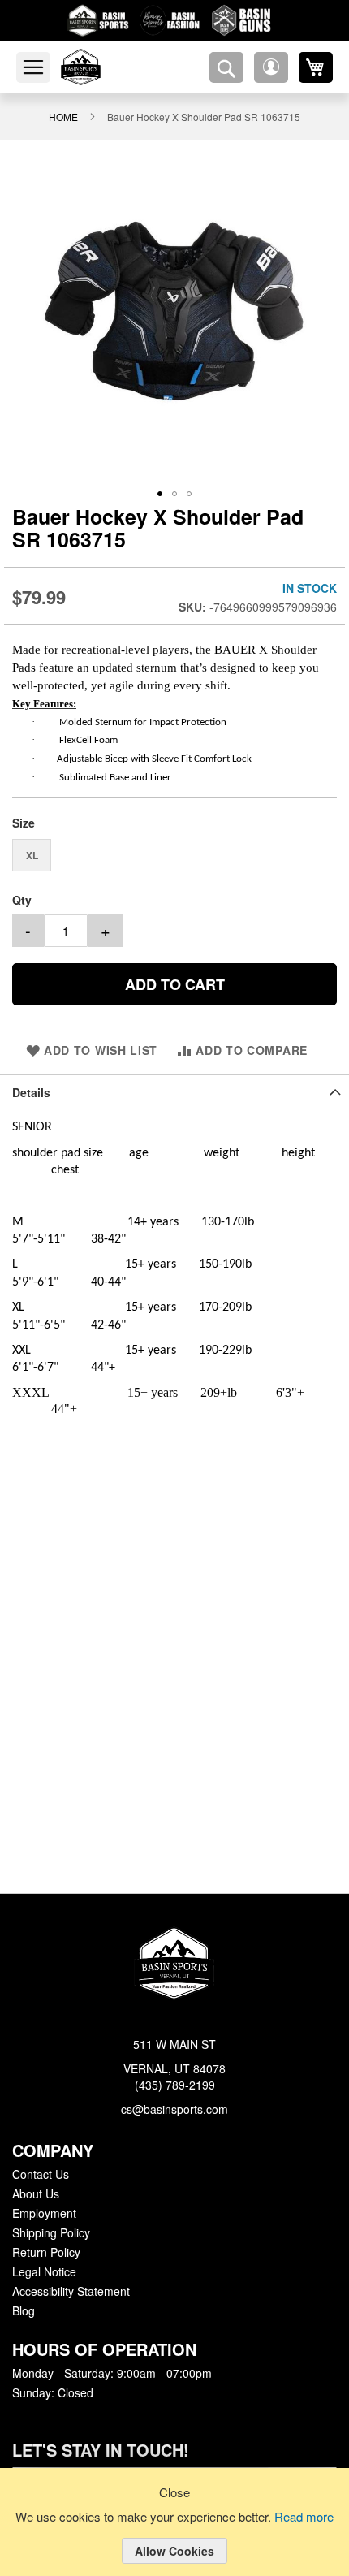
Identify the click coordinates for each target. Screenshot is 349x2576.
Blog (24, 2311)
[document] (174, 2535)
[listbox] (174, 850)
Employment (44, 2214)
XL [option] (32, 848)
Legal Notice (43, 2272)
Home (67, 116)
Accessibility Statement (71, 2292)
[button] (271, 67)
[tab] (174, 1085)
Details (30, 1085)
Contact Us (40, 2175)
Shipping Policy (50, 2233)
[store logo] (100, 67)
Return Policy (45, 2253)
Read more (307, 2518)
